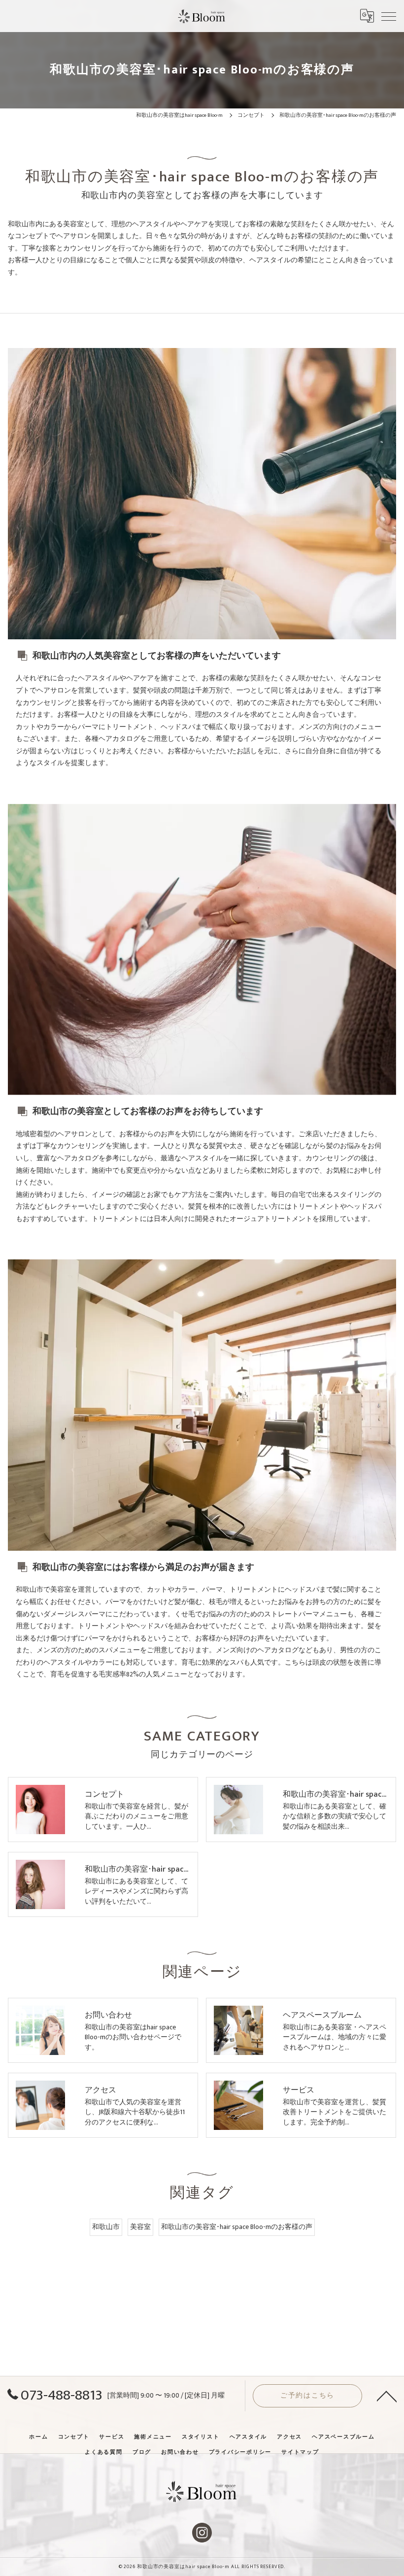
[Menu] (389, 16)
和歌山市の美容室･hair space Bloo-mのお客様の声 (237, 2227)
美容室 (140, 2227)
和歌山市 (106, 2227)
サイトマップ (300, 2452)
